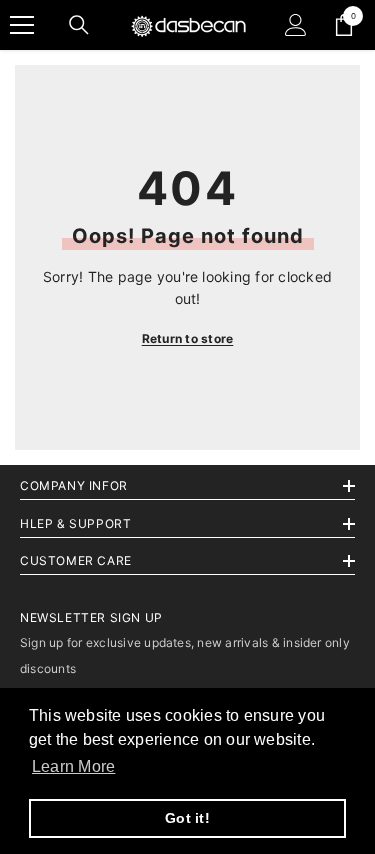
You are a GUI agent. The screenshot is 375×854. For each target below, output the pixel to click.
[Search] (79, 25)
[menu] (22, 25)
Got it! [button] (187, 818)
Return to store (188, 338)
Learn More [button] (73, 766)
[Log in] (296, 25)
